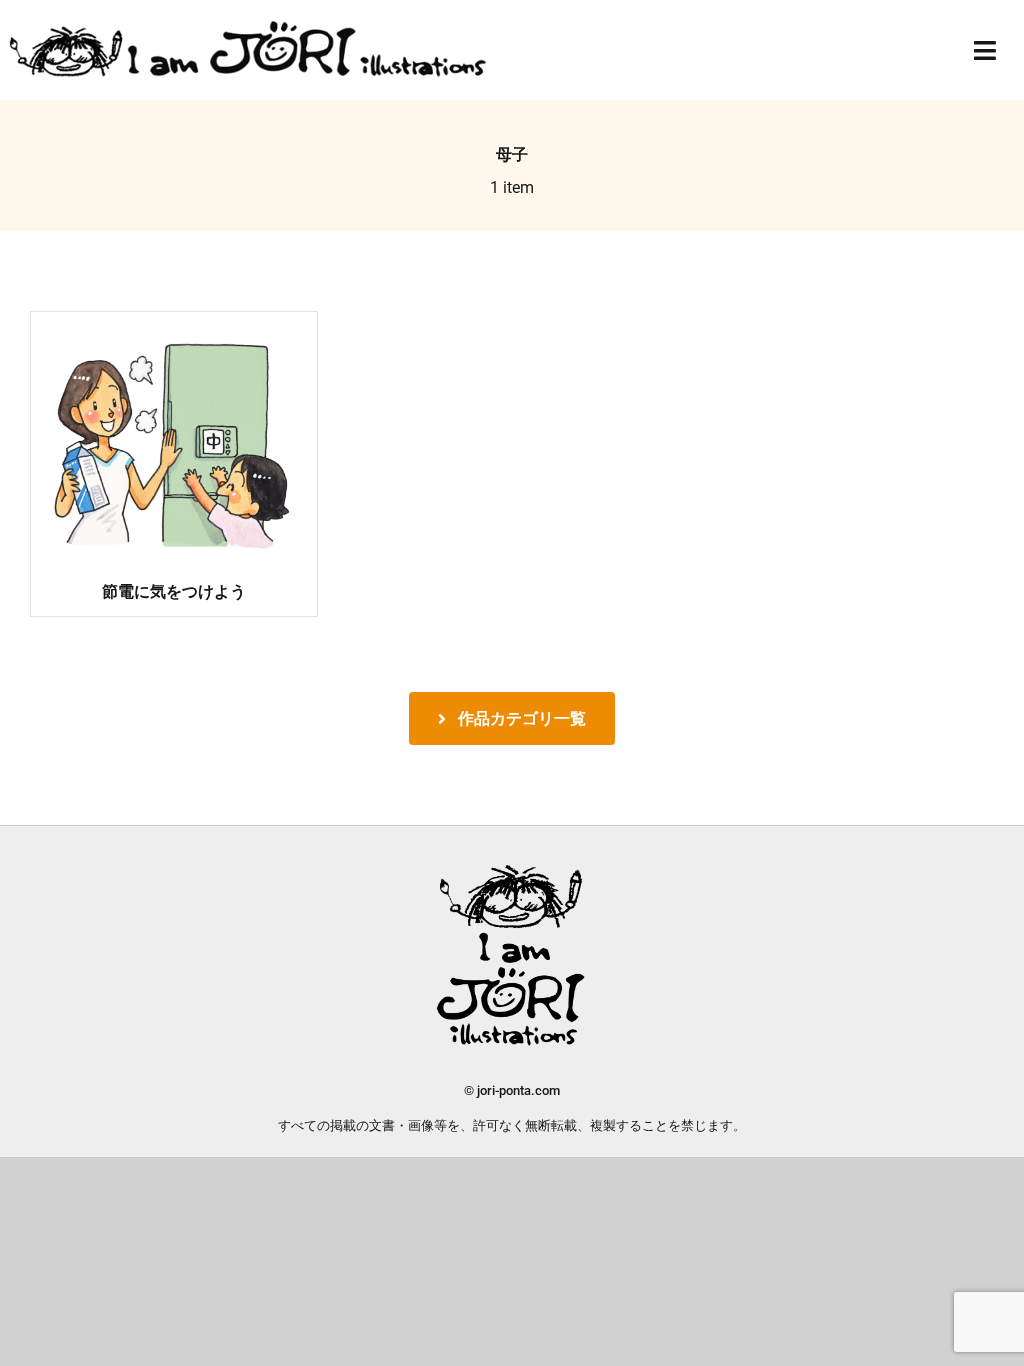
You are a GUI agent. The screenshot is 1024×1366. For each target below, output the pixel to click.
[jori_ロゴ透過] (249, 25)
